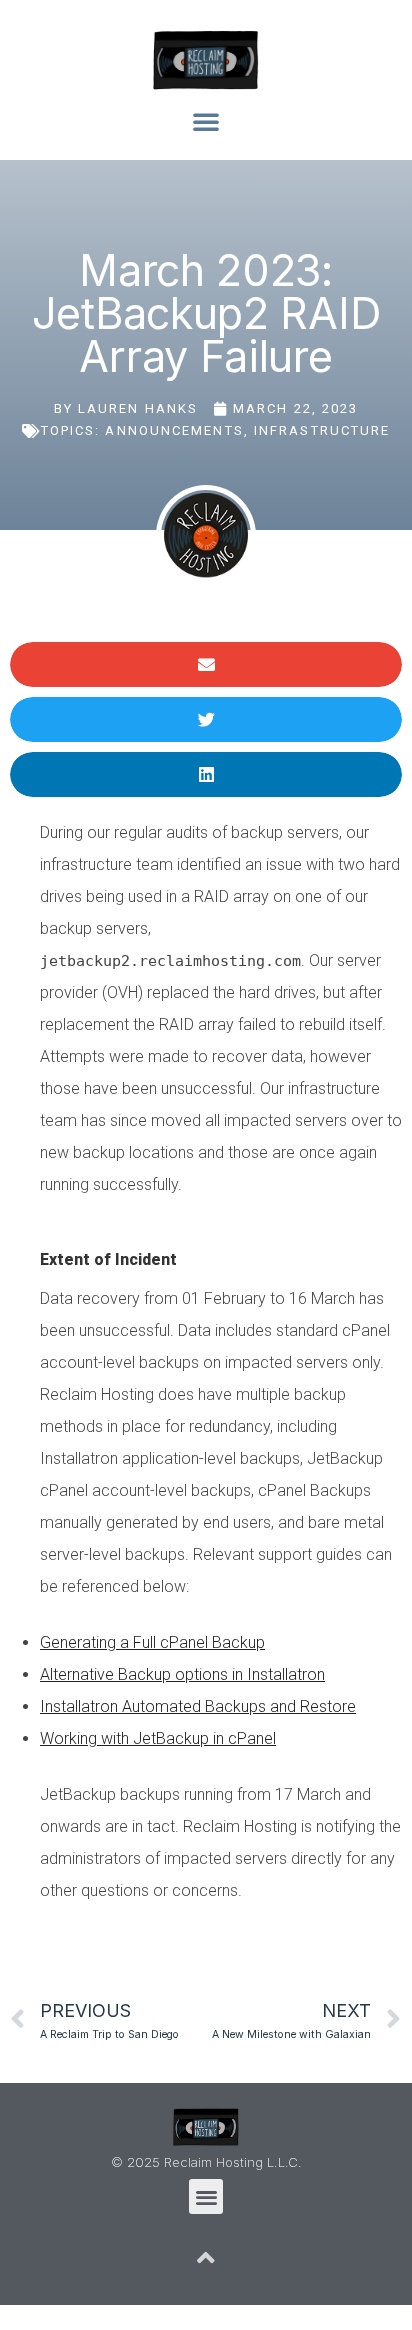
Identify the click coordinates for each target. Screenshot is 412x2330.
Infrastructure (322, 430)
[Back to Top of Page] (206, 2258)
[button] (206, 121)
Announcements (174, 430)
